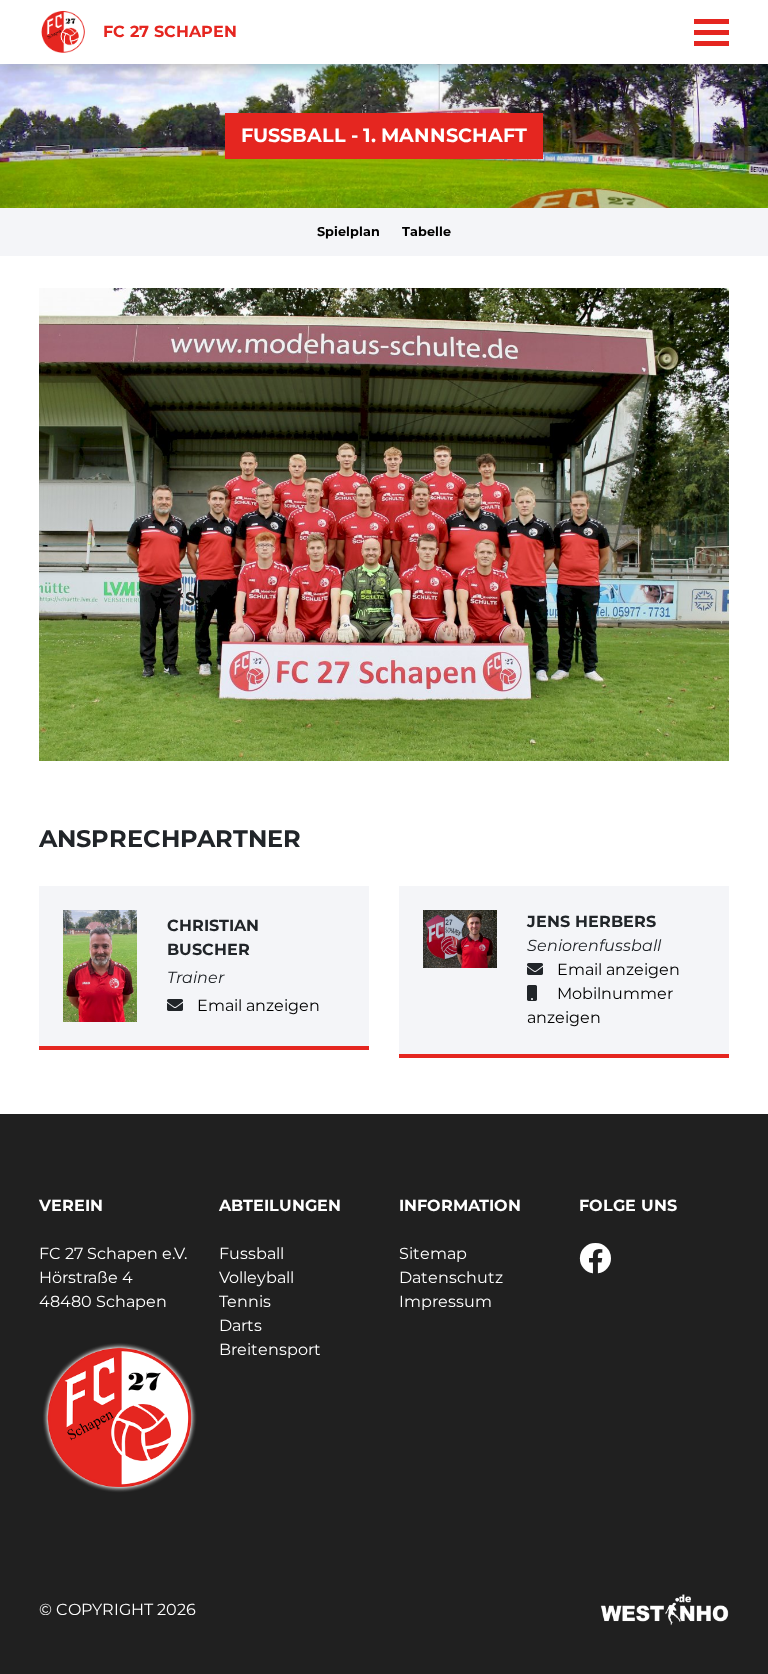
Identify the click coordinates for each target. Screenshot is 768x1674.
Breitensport (270, 1349)
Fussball (251, 1253)
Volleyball (256, 1277)
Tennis (245, 1301)
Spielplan (348, 231)
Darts (240, 1325)
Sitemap (433, 1253)
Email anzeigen (258, 1005)
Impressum (445, 1301)
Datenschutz (451, 1277)
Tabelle (426, 231)
